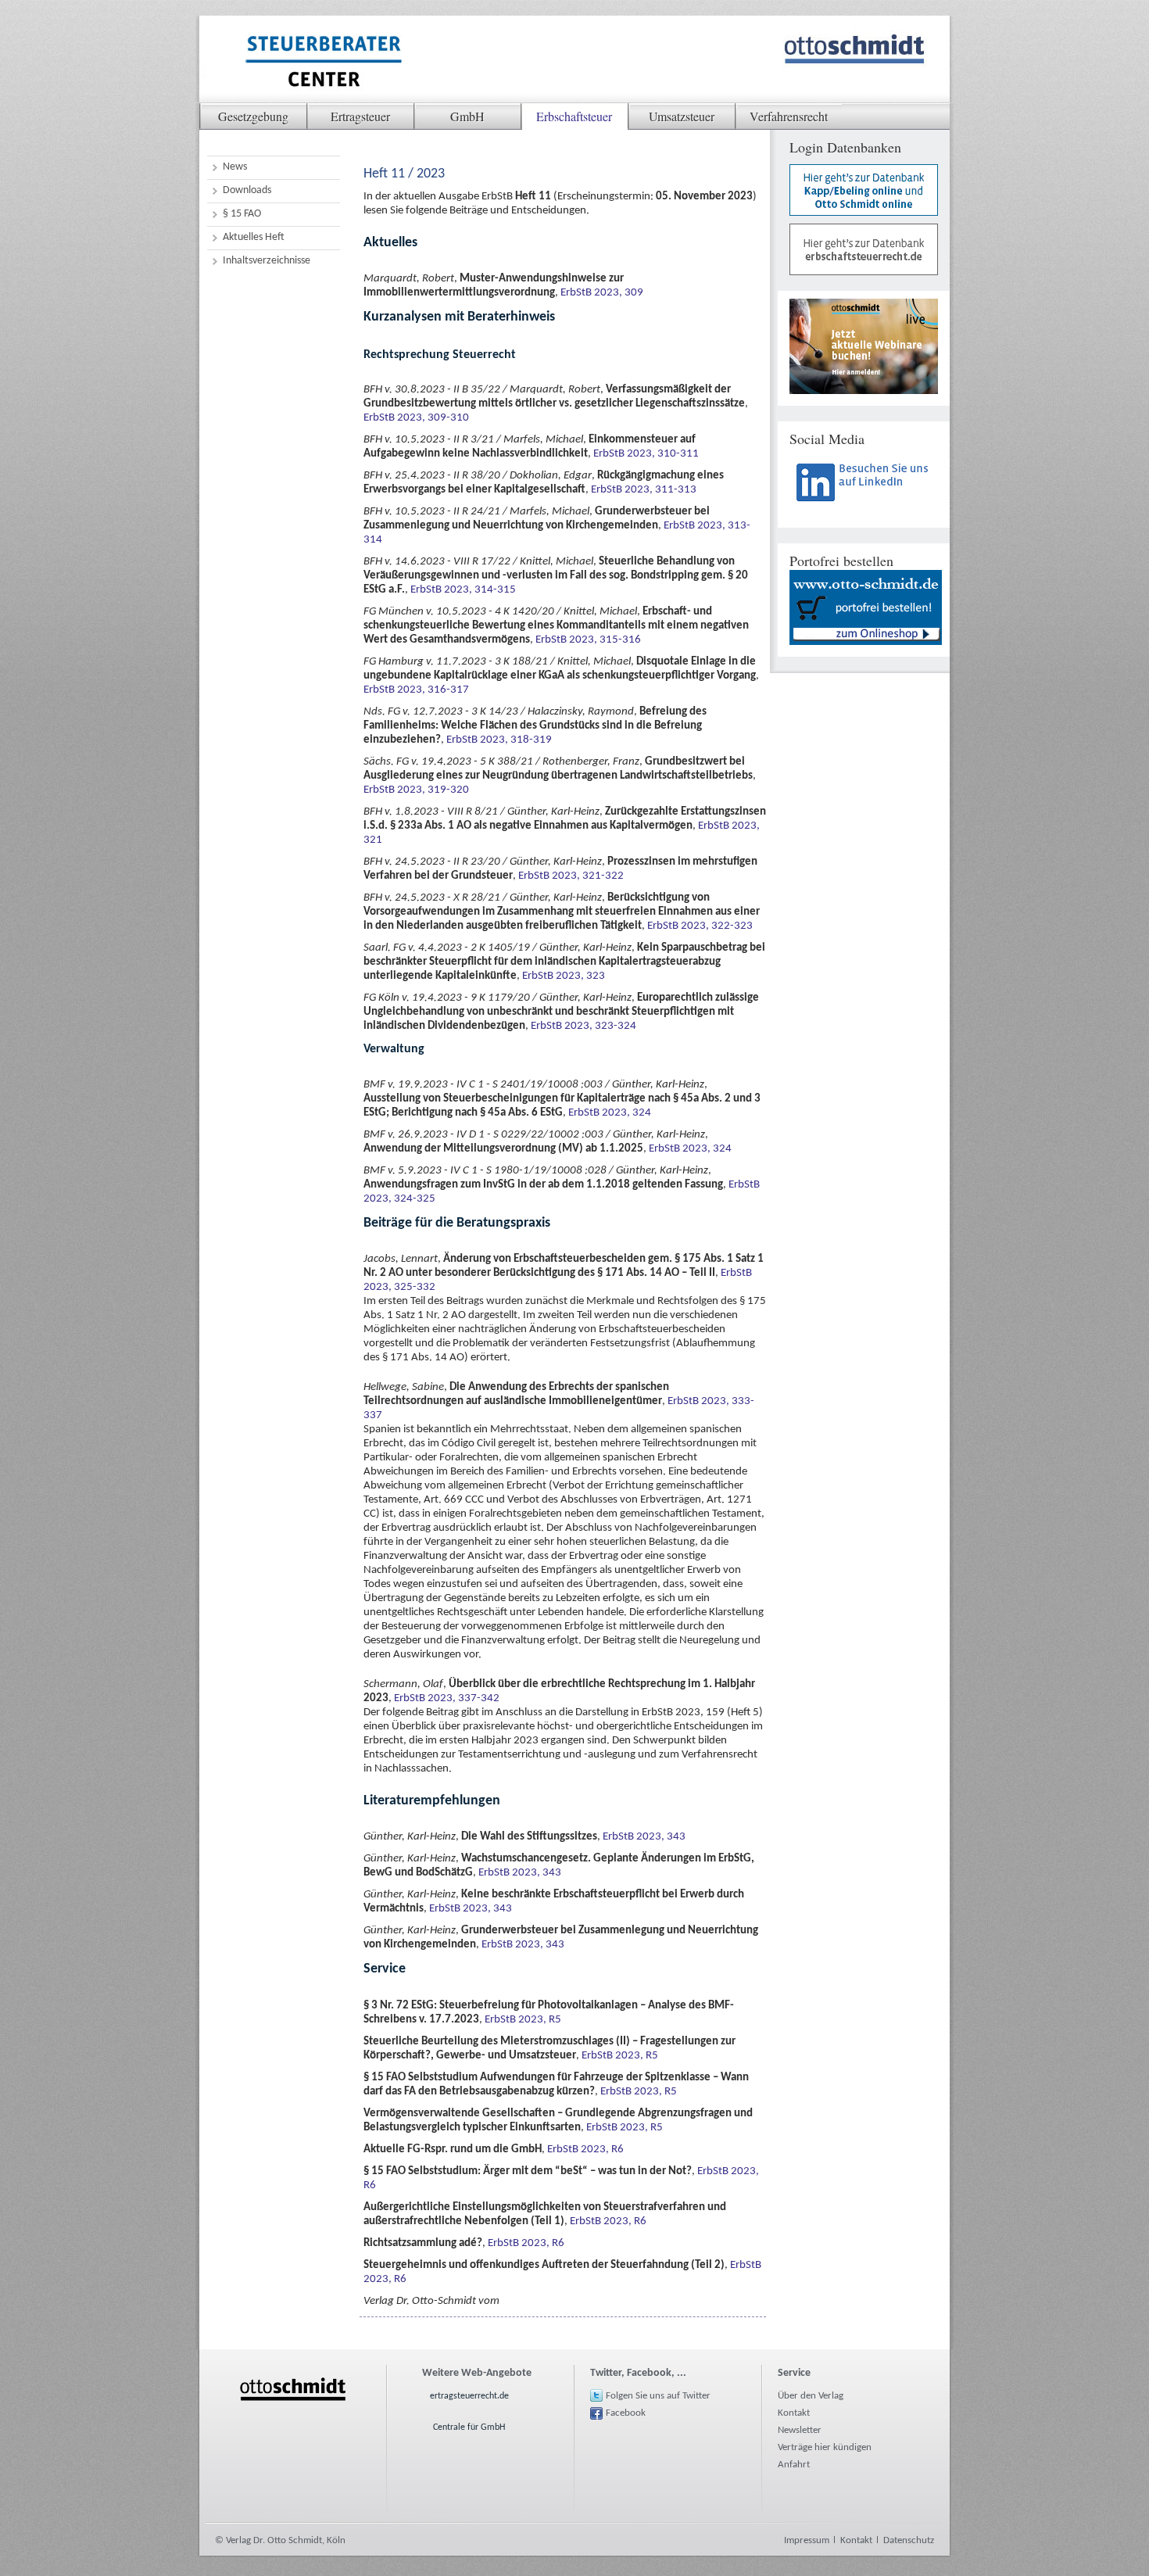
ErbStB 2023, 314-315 (463, 590)
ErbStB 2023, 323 (564, 976)
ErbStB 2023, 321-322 (571, 876)
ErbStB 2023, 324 (610, 1113)
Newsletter (800, 2430)
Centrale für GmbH (469, 2427)
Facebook (626, 2413)
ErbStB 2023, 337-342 (447, 1698)
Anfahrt (794, 2465)
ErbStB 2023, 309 (602, 293)
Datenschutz (909, 2540)
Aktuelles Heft (254, 237)
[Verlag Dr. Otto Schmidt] (323, 63)
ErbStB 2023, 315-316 (588, 640)
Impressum (807, 2540)
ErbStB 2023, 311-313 (644, 490)
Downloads (247, 190)
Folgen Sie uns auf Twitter (658, 2396)
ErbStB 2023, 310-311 (646, 454)
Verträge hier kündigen (825, 2447)
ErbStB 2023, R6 (585, 2150)
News (235, 167)
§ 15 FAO (242, 214)
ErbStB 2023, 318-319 (499, 740)
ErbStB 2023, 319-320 (416, 790)
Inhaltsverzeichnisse (267, 261)
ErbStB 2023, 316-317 (416, 690)
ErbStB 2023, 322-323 (700, 926)
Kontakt (794, 2413)
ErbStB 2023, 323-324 (583, 1026)
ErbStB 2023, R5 (523, 2020)
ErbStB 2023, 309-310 (416, 418)
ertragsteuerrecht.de (469, 2396)
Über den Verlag (811, 2396)
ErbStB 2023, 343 (644, 1837)
